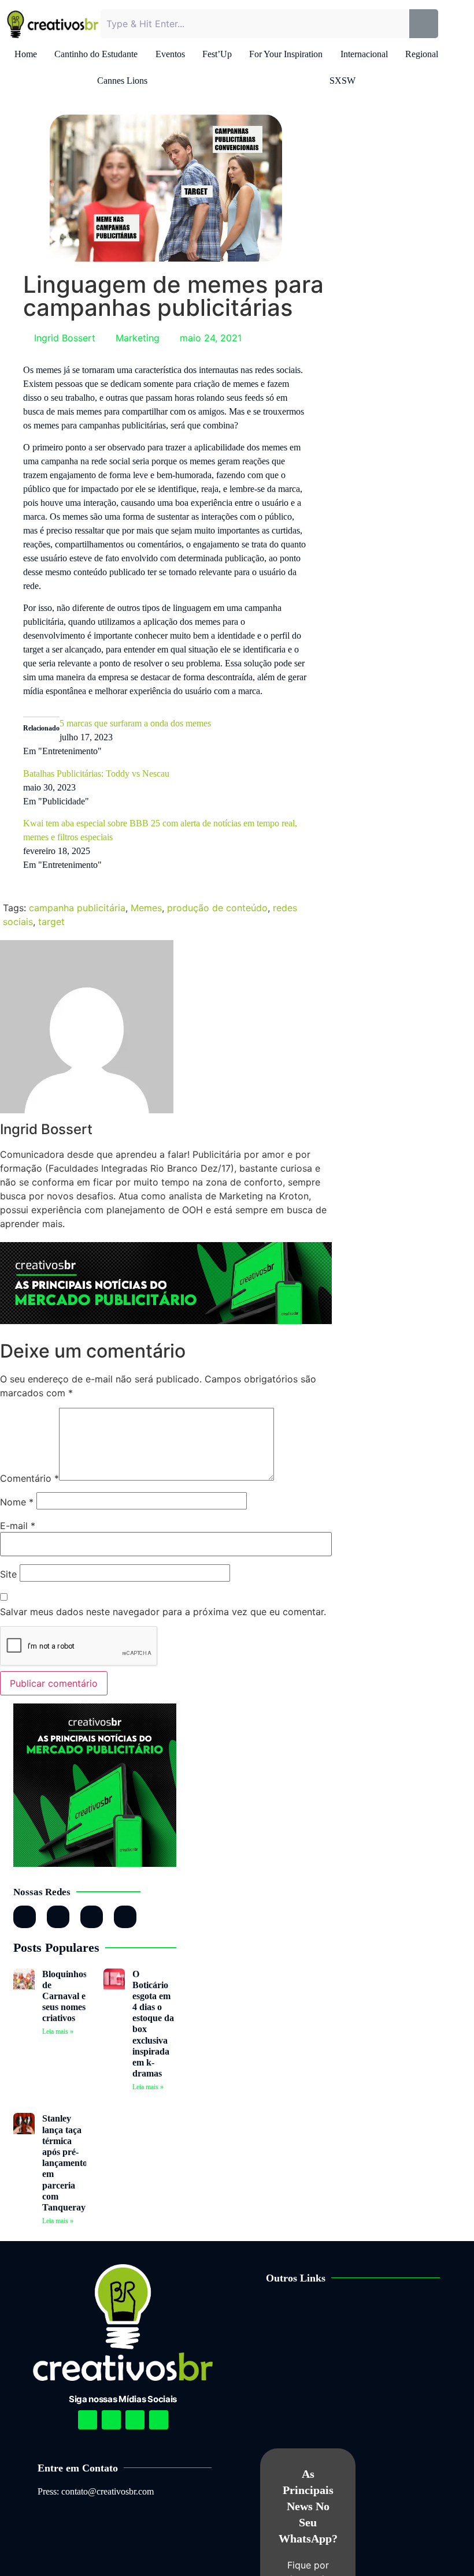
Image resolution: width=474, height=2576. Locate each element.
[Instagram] (25, 1917)
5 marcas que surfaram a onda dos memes (135, 723)
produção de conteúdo (217, 908)
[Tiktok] (125, 1917)
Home (26, 54)
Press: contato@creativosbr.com (96, 2491)
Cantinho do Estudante (96, 54)
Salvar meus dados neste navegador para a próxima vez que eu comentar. (163, 1612)
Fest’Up (217, 54)
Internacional (364, 54)
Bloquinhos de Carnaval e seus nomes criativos (64, 1996)
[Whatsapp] (92, 1917)
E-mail (18, 1526)
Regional (422, 54)
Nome (17, 1502)
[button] (362, 2314)
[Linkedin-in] (58, 1917)
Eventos (170, 54)
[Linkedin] (135, 2420)
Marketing (138, 338)
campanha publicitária (77, 908)
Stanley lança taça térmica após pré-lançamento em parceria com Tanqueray (65, 2163)
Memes (146, 908)
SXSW (342, 81)
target (51, 922)
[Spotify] (111, 2420)
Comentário (29, 1478)
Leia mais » (58, 2031)
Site (8, 1574)
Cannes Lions (122, 81)
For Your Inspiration (286, 54)
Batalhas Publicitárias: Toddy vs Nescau (96, 773)
